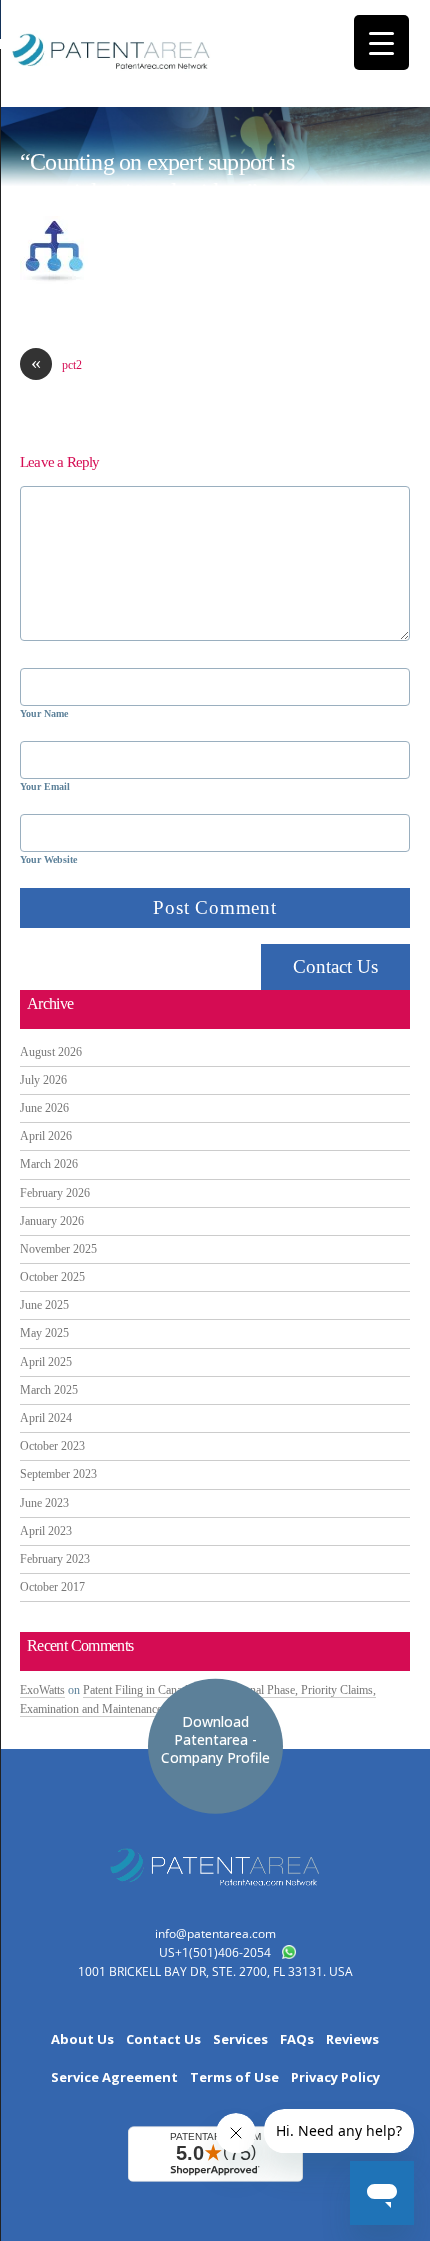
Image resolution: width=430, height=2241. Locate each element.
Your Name (44, 713)
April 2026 (46, 1136)
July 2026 (43, 1080)
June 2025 (44, 1305)
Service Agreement (114, 2077)
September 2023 (58, 1474)
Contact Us (335, 966)
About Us (82, 2039)
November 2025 (58, 1249)
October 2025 (52, 1277)
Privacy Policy (335, 2077)
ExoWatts (42, 1690)
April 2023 (46, 1531)
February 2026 (55, 1193)
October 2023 (52, 1446)
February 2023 (55, 1559)
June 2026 (44, 1108)
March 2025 (49, 1390)
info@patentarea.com (215, 1933)
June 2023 (44, 1503)
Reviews (352, 2039)
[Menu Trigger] (381, 42)
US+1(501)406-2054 (215, 1952)
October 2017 (52, 1587)
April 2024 (46, 1418)
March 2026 (49, 1164)
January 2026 (52, 1221)
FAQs (297, 2039)
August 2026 (51, 1052)
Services (240, 2039)
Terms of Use (234, 2077)
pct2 (56, 364)
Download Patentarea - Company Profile (215, 1738)
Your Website (48, 859)
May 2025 (44, 1333)
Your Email (45, 786)
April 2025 (46, 1362)
